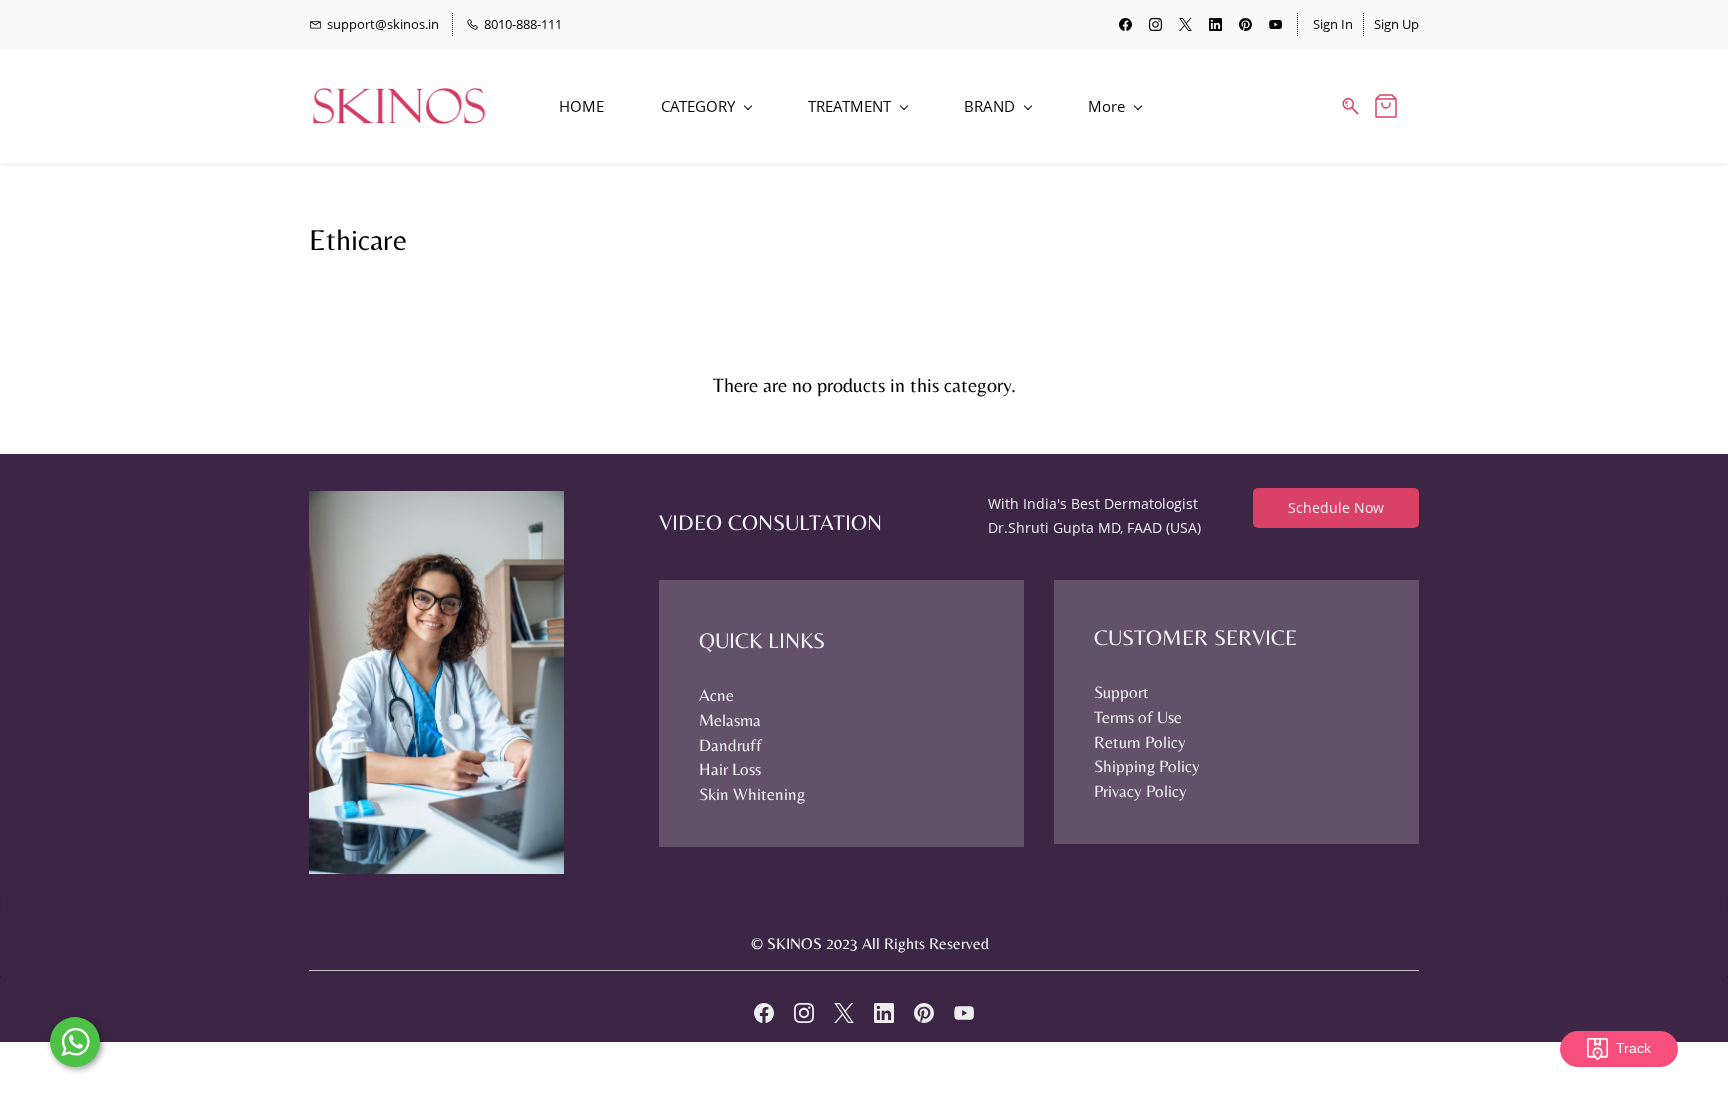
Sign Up (1396, 24)
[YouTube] (964, 1013)
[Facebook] (764, 1013)
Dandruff (730, 745)
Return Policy (1140, 742)
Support (1121, 692)
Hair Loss (730, 769)
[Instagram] (804, 1013)
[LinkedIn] (884, 1013)
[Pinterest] (924, 1013)
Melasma (730, 720)
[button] (1336, 508)
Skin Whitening (752, 794)
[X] (844, 1013)
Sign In (1333, 24)
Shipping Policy (1147, 766)
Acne (716, 695)
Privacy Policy (1140, 791)
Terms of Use (1138, 717)
